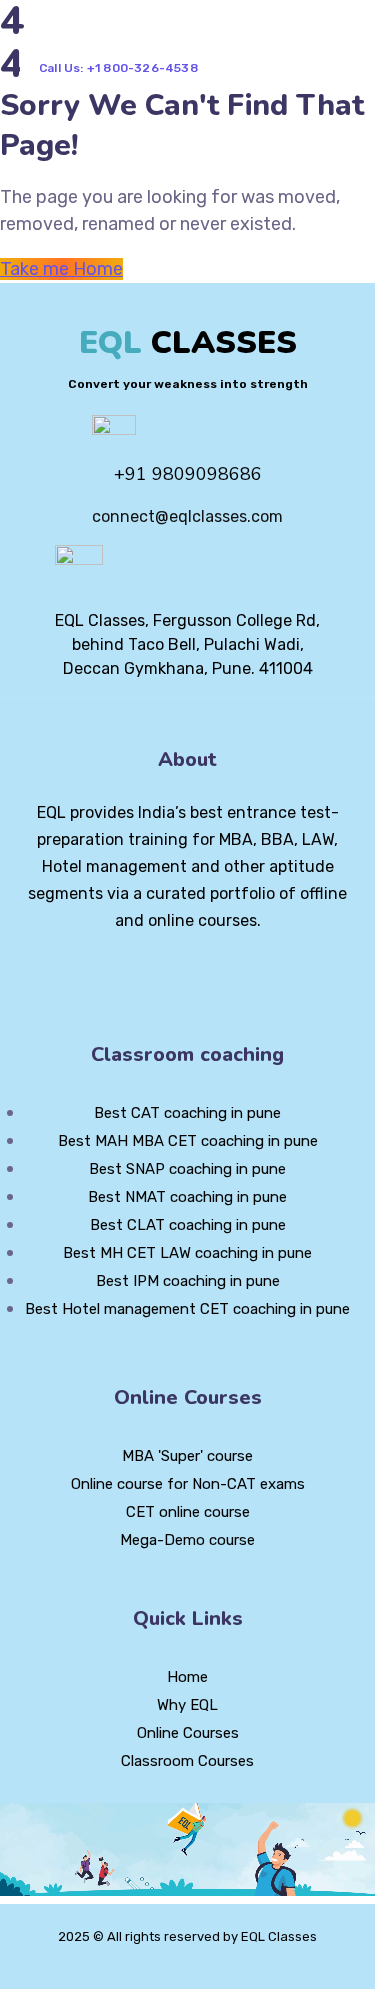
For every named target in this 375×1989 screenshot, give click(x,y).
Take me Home (61, 269)
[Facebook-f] (154, 975)
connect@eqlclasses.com (187, 516)
